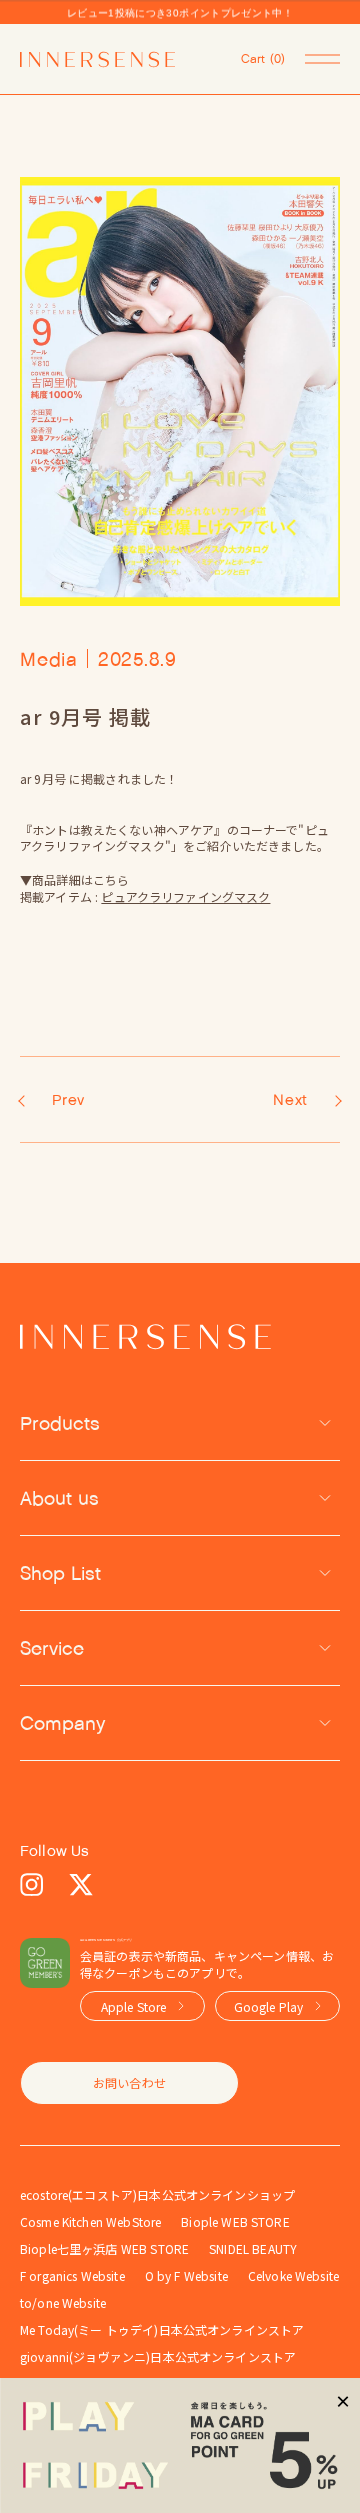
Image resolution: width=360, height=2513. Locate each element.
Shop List (60, 1573)
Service (52, 1648)
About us (59, 1498)
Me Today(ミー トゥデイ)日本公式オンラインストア (162, 2329)
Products (60, 1423)
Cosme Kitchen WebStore (90, 2221)
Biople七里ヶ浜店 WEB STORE (104, 2248)
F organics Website (72, 2275)
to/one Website (63, 2302)
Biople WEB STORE (235, 2221)
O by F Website (186, 2275)
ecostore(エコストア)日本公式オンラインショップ (157, 2194)
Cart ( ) (263, 59)
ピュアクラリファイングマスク (185, 896)
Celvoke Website (293, 2275)
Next (290, 1099)
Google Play (269, 2006)
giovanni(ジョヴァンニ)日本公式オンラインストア (158, 2356)
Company (63, 1723)
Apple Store (134, 2006)
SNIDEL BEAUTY (253, 2248)
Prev (68, 1099)
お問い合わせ (129, 2082)
